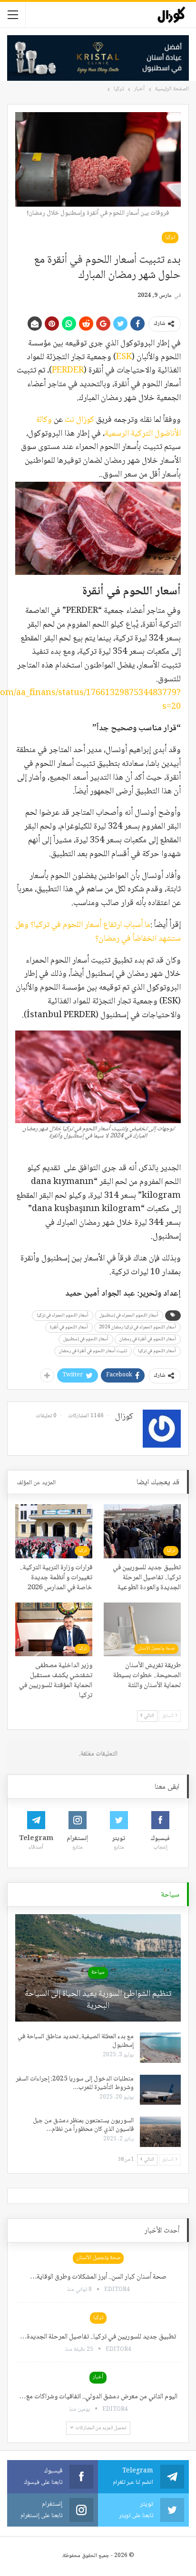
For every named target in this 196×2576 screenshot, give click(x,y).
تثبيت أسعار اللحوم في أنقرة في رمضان (93, 1351)
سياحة (98, 1972)
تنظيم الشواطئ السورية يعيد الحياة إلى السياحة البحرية (98, 2000)
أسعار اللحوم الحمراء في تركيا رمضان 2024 (137, 1327)
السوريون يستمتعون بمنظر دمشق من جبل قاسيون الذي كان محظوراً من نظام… (83, 2125)
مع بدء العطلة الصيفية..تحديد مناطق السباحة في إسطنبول (76, 2041)
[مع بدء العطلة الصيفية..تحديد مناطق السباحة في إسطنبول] (160, 2048)
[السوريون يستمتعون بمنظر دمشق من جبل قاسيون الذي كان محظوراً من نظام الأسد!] (160, 2132)
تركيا (170, 237)
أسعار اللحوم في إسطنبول (86, 1339)
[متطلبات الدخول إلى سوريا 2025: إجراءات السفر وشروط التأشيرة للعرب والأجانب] (160, 2090)
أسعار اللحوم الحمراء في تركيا (63, 1315)
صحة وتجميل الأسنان (156, 1648)
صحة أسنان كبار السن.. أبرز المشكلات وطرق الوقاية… (98, 2277)
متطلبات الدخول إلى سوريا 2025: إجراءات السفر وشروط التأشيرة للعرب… (75, 2083)
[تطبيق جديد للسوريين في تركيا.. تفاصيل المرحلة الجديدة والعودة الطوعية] (142, 1531)
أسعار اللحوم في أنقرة (69, 1327)
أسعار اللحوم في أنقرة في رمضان (148, 1339)
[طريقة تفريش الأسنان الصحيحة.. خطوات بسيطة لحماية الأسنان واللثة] (142, 1629)
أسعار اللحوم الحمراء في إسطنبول (129, 1315)
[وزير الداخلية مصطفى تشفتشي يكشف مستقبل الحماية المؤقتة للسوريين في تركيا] (54, 1629)
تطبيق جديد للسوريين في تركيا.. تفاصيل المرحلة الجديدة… (98, 2337)
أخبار (98, 2377)
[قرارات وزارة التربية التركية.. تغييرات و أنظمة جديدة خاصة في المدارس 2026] (54, 1531)
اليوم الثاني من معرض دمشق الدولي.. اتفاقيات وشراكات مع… (98, 2397)
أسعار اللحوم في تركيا (157, 1351)
